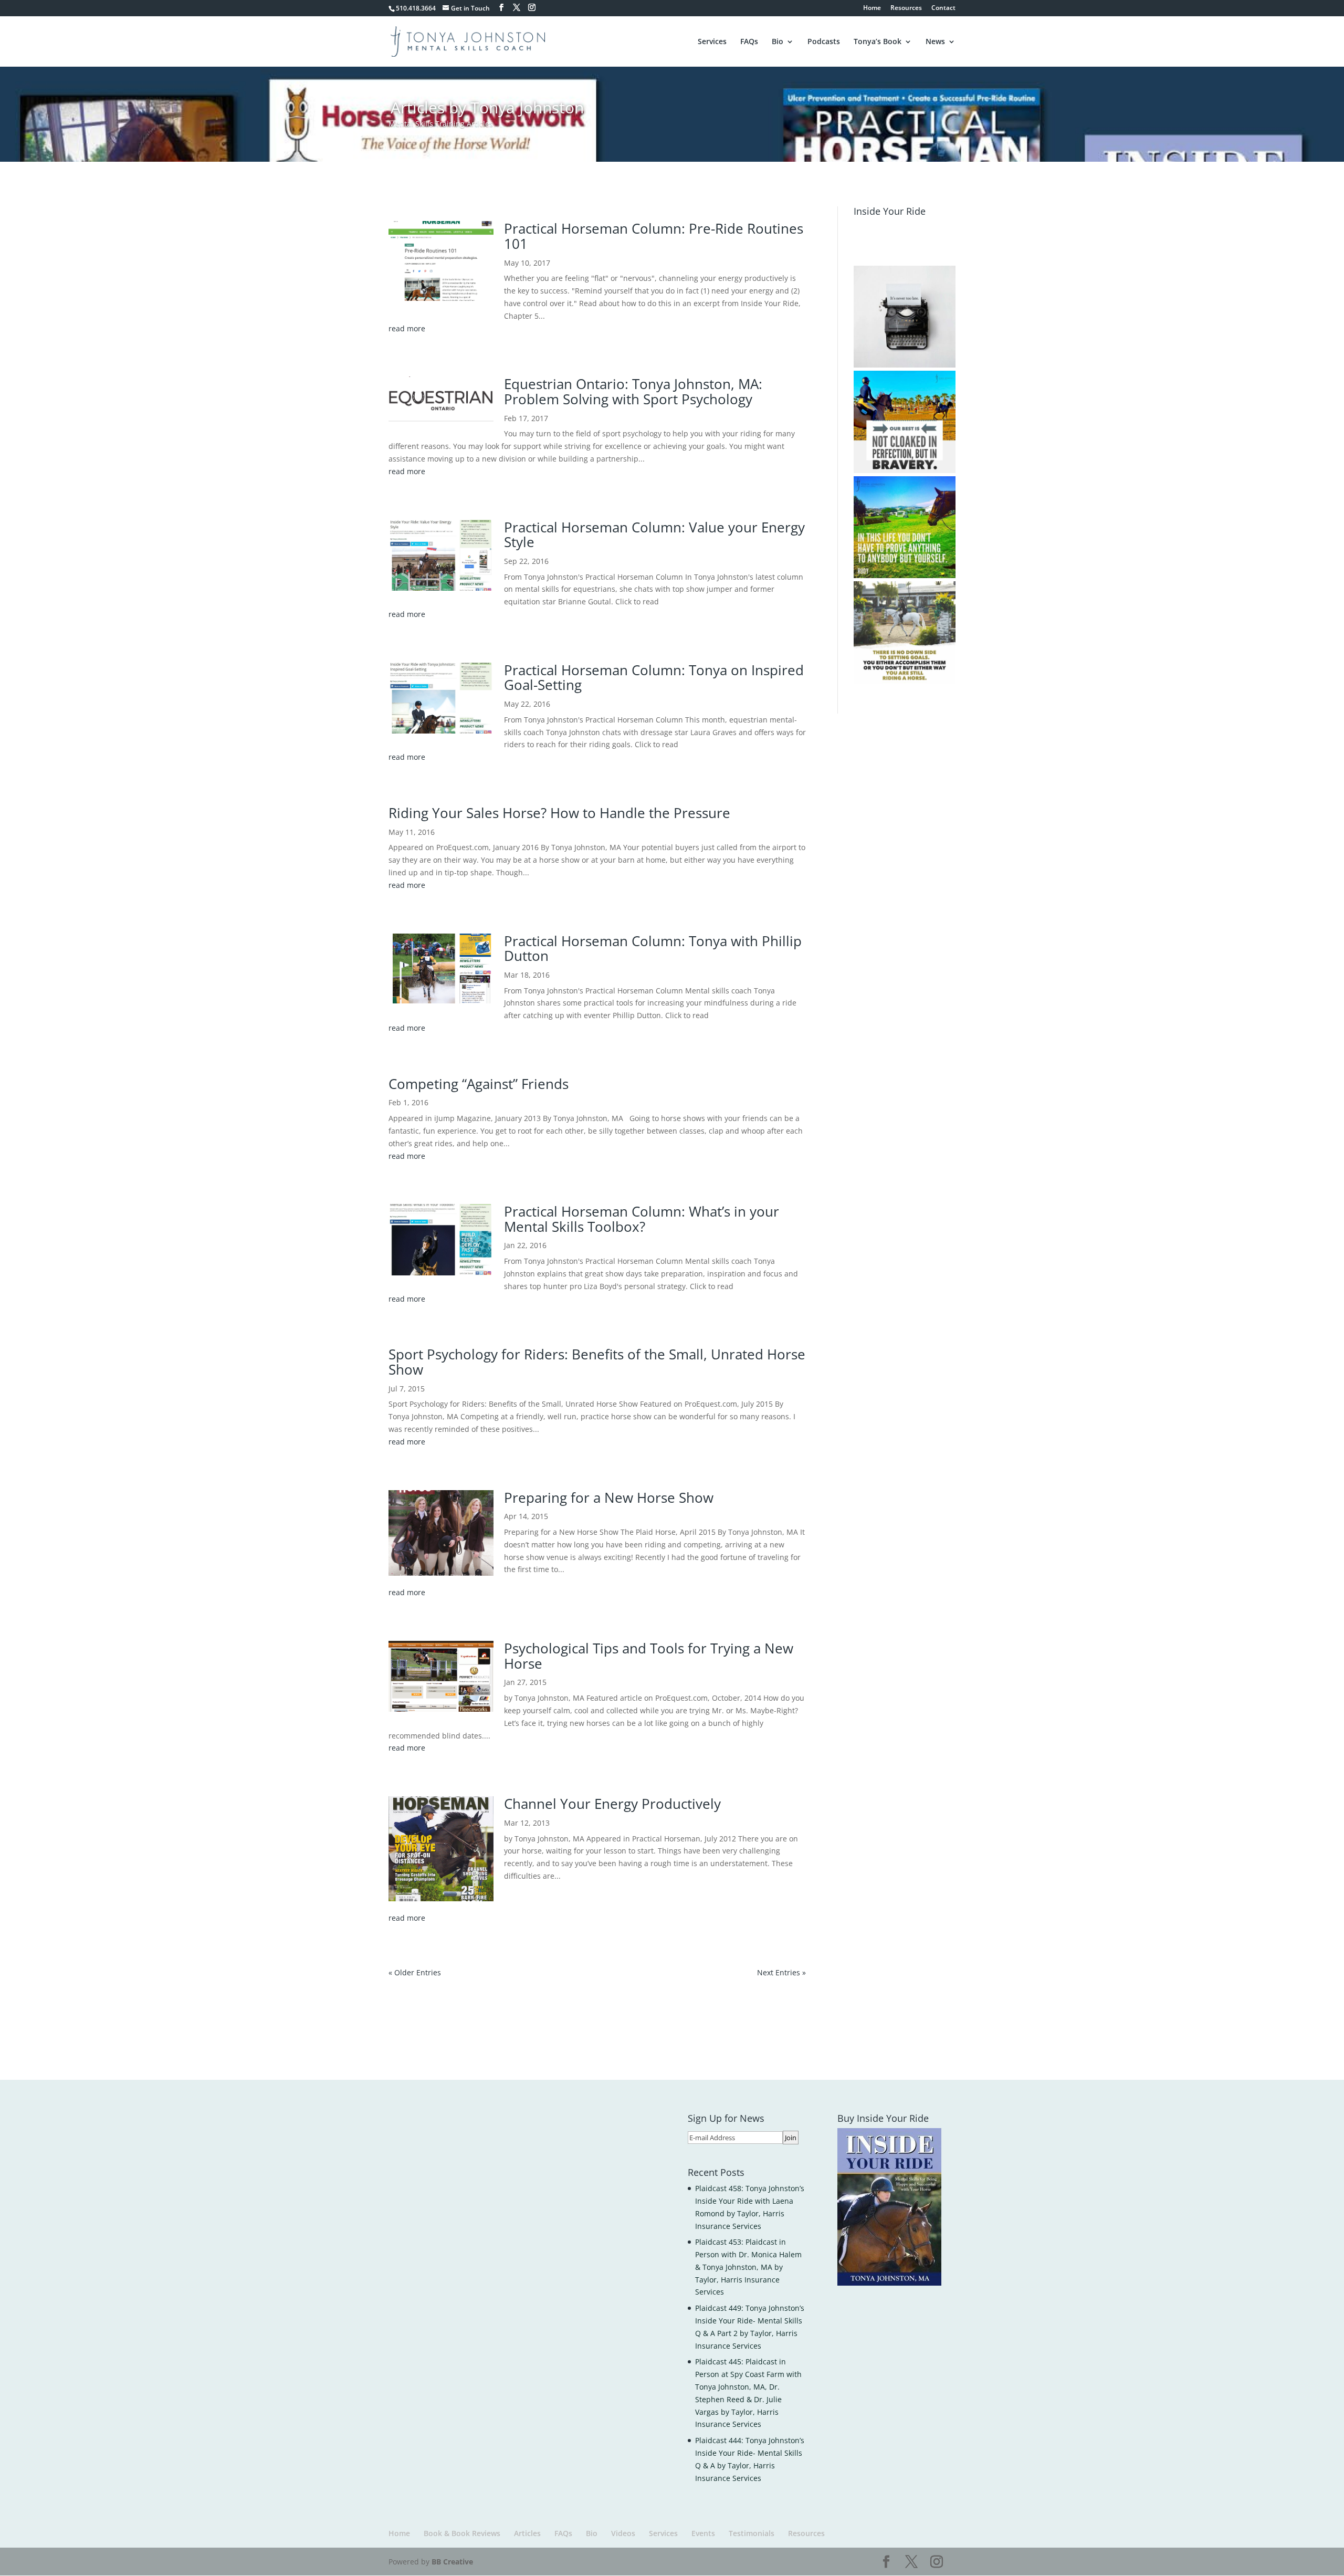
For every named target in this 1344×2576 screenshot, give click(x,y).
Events (703, 2533)
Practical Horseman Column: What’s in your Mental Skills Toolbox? (642, 1219)
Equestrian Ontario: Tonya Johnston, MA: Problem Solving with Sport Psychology (633, 391)
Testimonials (752, 2533)
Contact (943, 8)
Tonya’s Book (878, 42)
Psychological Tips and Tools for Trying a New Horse (649, 1656)
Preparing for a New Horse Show (609, 1498)
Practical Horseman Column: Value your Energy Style (654, 535)
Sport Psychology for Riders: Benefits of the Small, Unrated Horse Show (597, 1362)
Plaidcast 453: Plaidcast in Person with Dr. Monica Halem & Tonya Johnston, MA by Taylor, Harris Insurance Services (748, 2267)
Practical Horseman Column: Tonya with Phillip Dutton (653, 949)
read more (407, 328)
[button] (905, 317)
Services (712, 42)
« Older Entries (415, 1972)
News (935, 42)
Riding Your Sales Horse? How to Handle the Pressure (559, 813)
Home (872, 8)
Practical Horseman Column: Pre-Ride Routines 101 (654, 236)
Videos (623, 2533)
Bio (778, 42)
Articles (527, 2533)
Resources (906, 8)
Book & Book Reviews (462, 2533)
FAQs (749, 42)
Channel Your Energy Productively (612, 1804)
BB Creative (452, 2562)
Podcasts (824, 42)
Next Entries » (781, 1972)
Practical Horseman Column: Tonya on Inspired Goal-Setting (654, 678)
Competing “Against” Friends (479, 1084)
